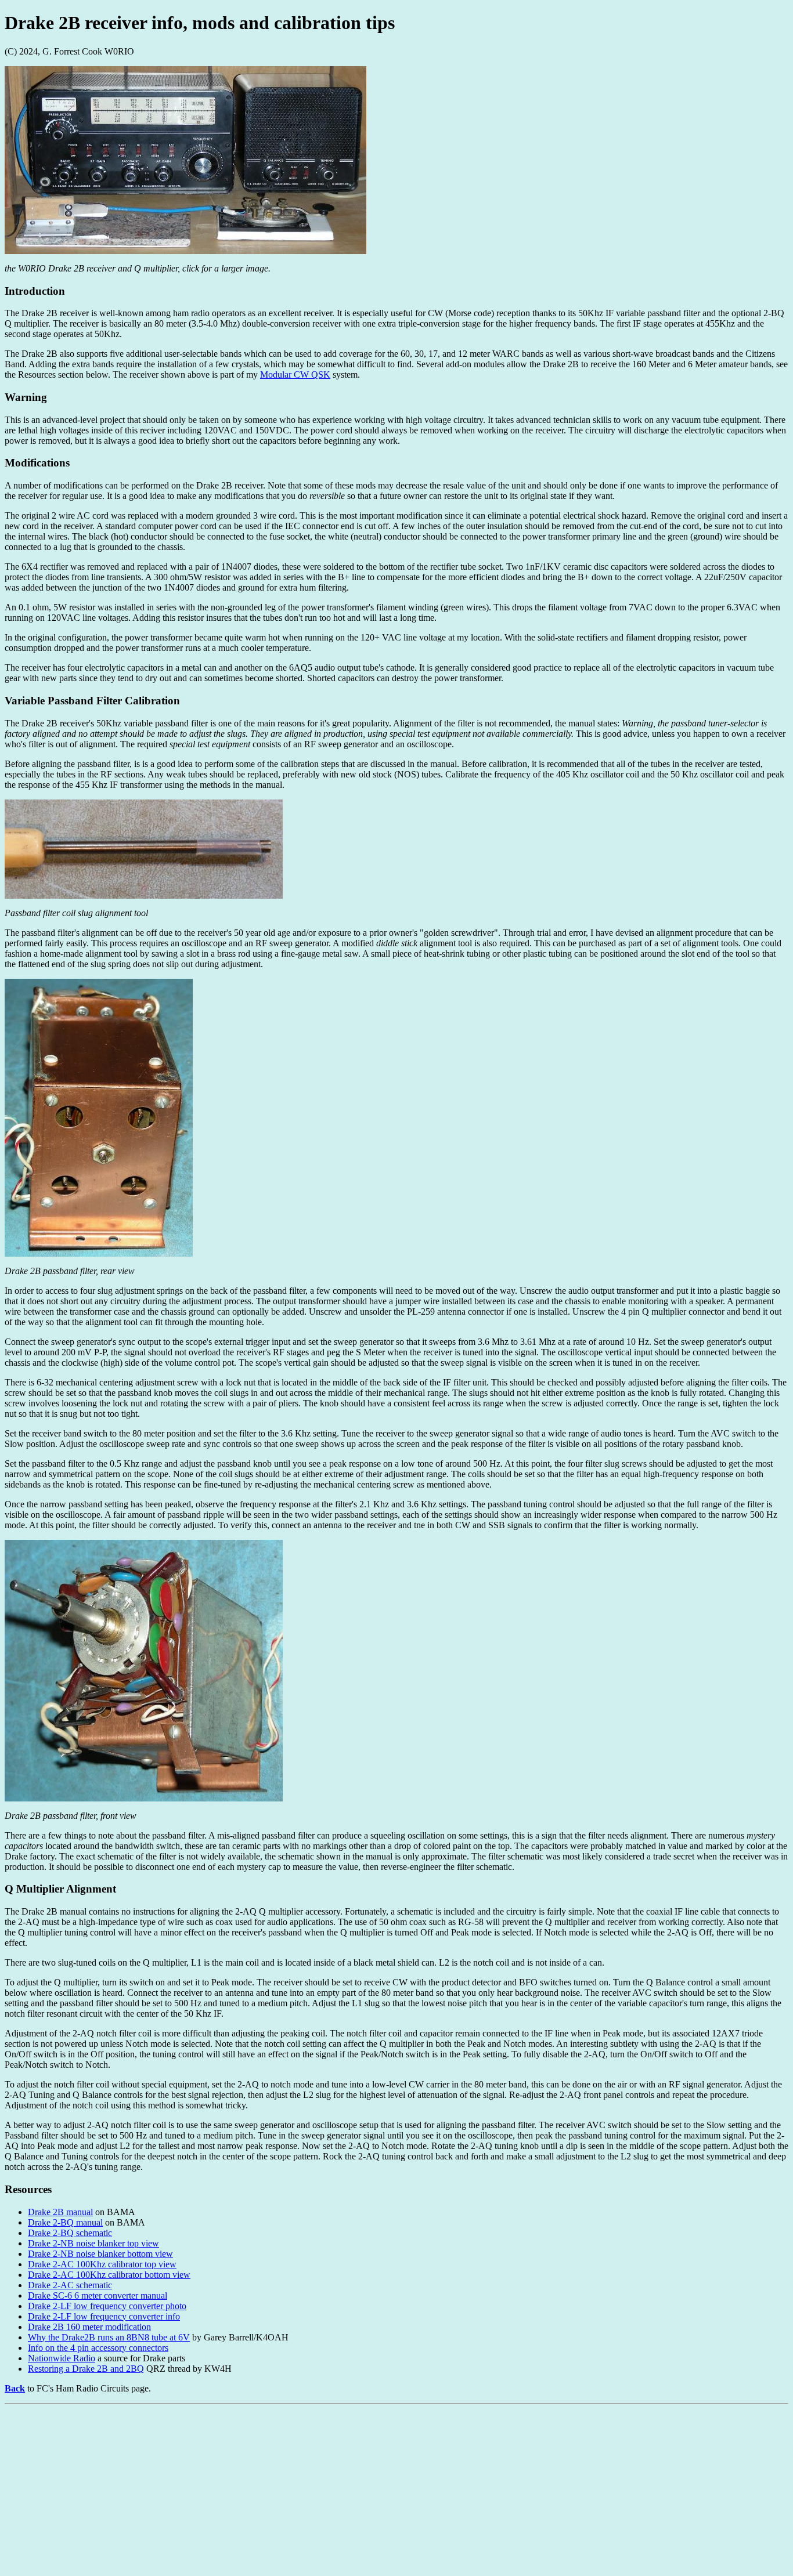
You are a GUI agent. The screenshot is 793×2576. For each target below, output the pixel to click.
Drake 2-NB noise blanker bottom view (100, 2254)
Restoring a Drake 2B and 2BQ (86, 2369)
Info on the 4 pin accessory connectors (98, 2348)
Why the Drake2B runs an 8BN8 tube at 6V (109, 2337)
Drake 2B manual (60, 2212)
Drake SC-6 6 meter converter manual (98, 2295)
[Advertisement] (353, 2490)
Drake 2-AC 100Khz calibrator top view (102, 2264)
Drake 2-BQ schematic (70, 2233)
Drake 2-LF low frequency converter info (104, 2316)
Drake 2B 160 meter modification (89, 2327)
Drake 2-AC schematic (70, 2285)
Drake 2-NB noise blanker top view (93, 2243)
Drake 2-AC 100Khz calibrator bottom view (109, 2275)
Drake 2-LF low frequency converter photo (107, 2306)
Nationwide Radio (62, 2358)
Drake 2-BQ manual (65, 2222)
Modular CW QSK (295, 375)
